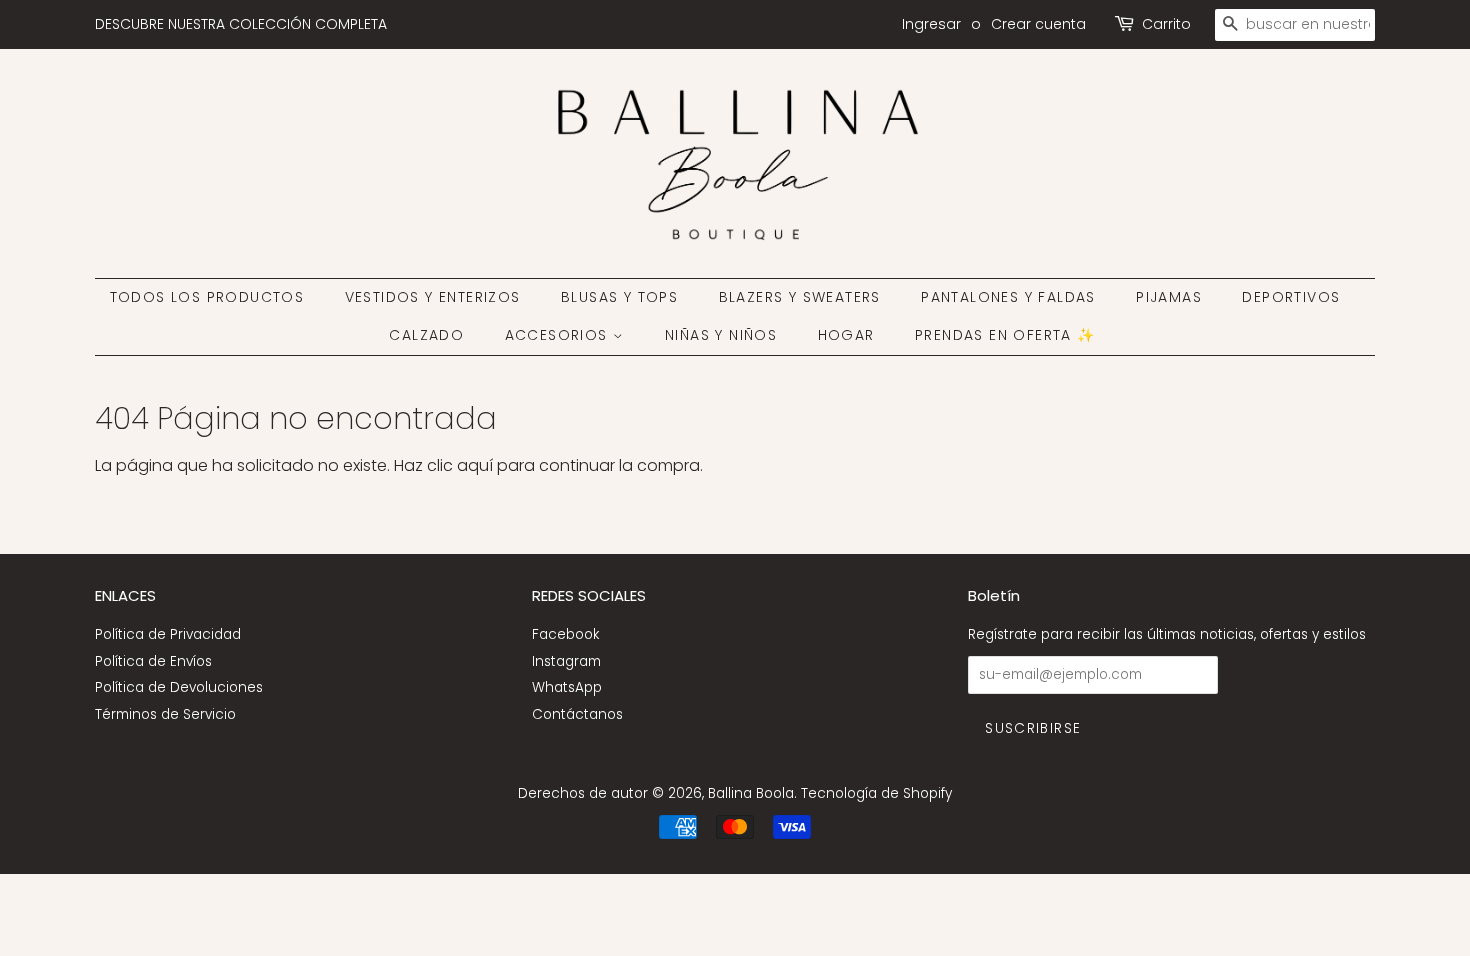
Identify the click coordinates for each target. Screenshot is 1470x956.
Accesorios (559, 335)
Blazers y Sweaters (800, 297)
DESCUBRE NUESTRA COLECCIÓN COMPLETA (241, 24)
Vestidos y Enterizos (433, 297)
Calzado (426, 335)
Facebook (565, 634)
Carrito (1166, 24)
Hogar (846, 335)
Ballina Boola (751, 793)
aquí (475, 465)
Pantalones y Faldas (1008, 297)
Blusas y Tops (619, 297)
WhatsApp (567, 687)
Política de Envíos (153, 661)
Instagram (566, 661)
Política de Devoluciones (179, 687)
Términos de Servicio (165, 714)
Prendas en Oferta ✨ (1005, 335)
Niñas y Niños (721, 335)
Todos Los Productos (207, 297)
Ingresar (931, 24)
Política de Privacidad (168, 634)
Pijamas (1169, 297)
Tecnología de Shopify (876, 793)
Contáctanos (577, 714)
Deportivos (1291, 297)
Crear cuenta (1038, 24)
